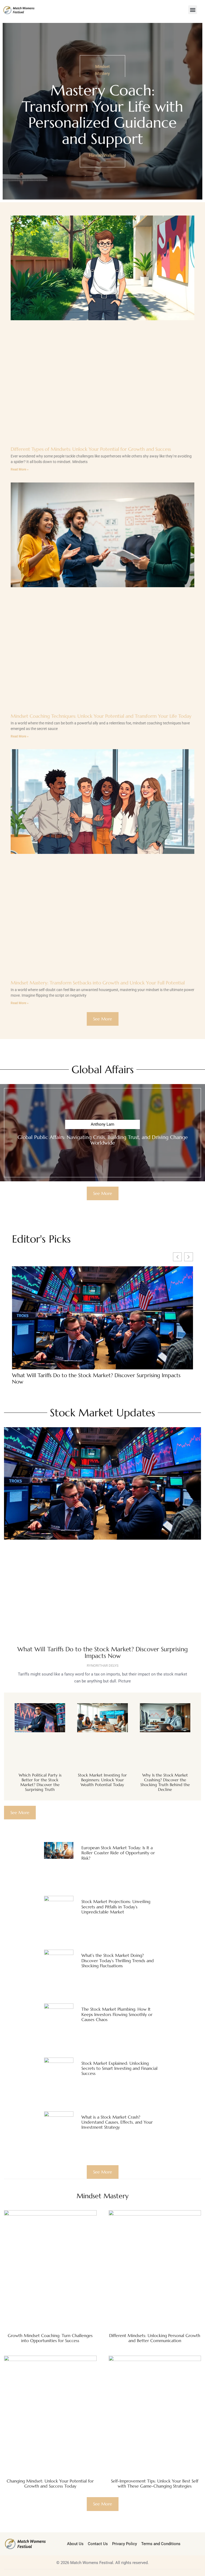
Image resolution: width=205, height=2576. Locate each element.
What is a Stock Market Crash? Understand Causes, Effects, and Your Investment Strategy (117, 2122)
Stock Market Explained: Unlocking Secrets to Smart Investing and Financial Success (119, 2068)
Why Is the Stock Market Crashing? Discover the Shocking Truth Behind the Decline (165, 1782)
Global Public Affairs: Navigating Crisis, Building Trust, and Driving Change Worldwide (103, 1140)
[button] (193, 10)
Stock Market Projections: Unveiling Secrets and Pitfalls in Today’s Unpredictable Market (116, 1906)
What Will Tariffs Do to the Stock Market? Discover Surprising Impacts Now (96, 1379)
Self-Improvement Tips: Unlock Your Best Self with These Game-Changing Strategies (155, 2483)
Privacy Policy (125, 2544)
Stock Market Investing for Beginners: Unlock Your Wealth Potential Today (102, 1780)
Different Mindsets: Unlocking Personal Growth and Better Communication (155, 2338)
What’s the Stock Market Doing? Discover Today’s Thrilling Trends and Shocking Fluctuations (118, 1960)
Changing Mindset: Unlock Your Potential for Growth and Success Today (50, 2483)
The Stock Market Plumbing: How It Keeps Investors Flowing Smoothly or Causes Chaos (117, 2014)
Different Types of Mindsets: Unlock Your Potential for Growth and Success (91, 449)
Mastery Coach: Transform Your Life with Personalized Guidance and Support (102, 114)
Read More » (20, 469)
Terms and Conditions (161, 2544)
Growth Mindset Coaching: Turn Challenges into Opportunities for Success (50, 2338)
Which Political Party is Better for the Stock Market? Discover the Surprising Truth (40, 1782)
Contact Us (98, 2544)
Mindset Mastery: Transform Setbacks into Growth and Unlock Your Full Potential (98, 983)
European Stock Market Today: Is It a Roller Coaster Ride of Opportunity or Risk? (118, 1853)
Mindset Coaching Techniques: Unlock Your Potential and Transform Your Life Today (101, 716)
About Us (75, 2544)
